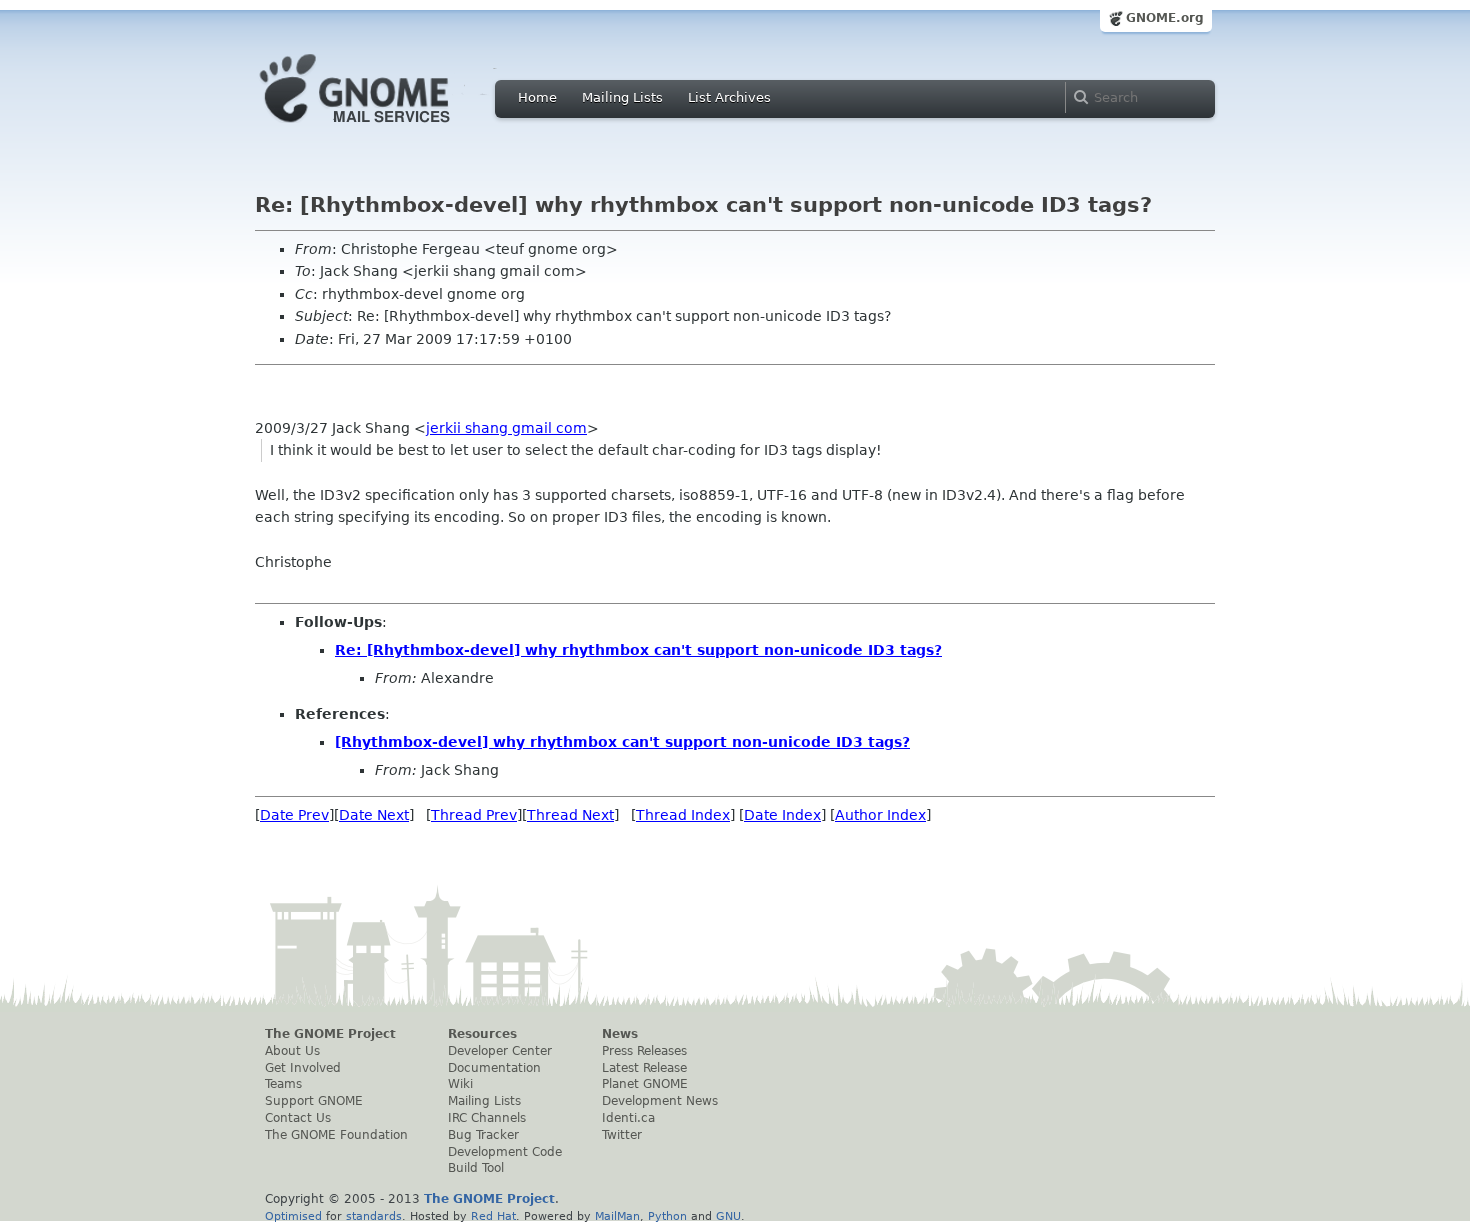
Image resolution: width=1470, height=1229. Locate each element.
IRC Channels (487, 1118)
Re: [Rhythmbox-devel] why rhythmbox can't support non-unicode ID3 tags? (638, 650)
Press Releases (644, 1051)
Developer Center (500, 1051)
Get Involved (303, 1068)
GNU (728, 1216)
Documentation (494, 1068)
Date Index (782, 815)
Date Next (374, 815)
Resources (482, 1034)
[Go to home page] (385, 128)
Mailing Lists (622, 97)
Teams (283, 1084)
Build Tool (476, 1168)
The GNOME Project (330, 1034)
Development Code (505, 1152)
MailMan (617, 1216)
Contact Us (298, 1118)
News (620, 1034)
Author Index (880, 815)
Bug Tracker (483, 1135)
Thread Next (570, 815)
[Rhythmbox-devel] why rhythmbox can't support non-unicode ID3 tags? (622, 742)
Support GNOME (314, 1101)
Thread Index (683, 815)
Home (537, 97)
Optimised (293, 1216)
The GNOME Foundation (336, 1135)
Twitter (622, 1135)
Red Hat (493, 1216)
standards (374, 1216)
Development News (660, 1101)
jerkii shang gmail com (506, 428)
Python (667, 1216)
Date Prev (294, 815)
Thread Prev (474, 815)
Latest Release (644, 1068)
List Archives (729, 97)
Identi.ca (628, 1118)
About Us (292, 1051)
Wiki (460, 1084)
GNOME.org (1165, 18)
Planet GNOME (645, 1084)
